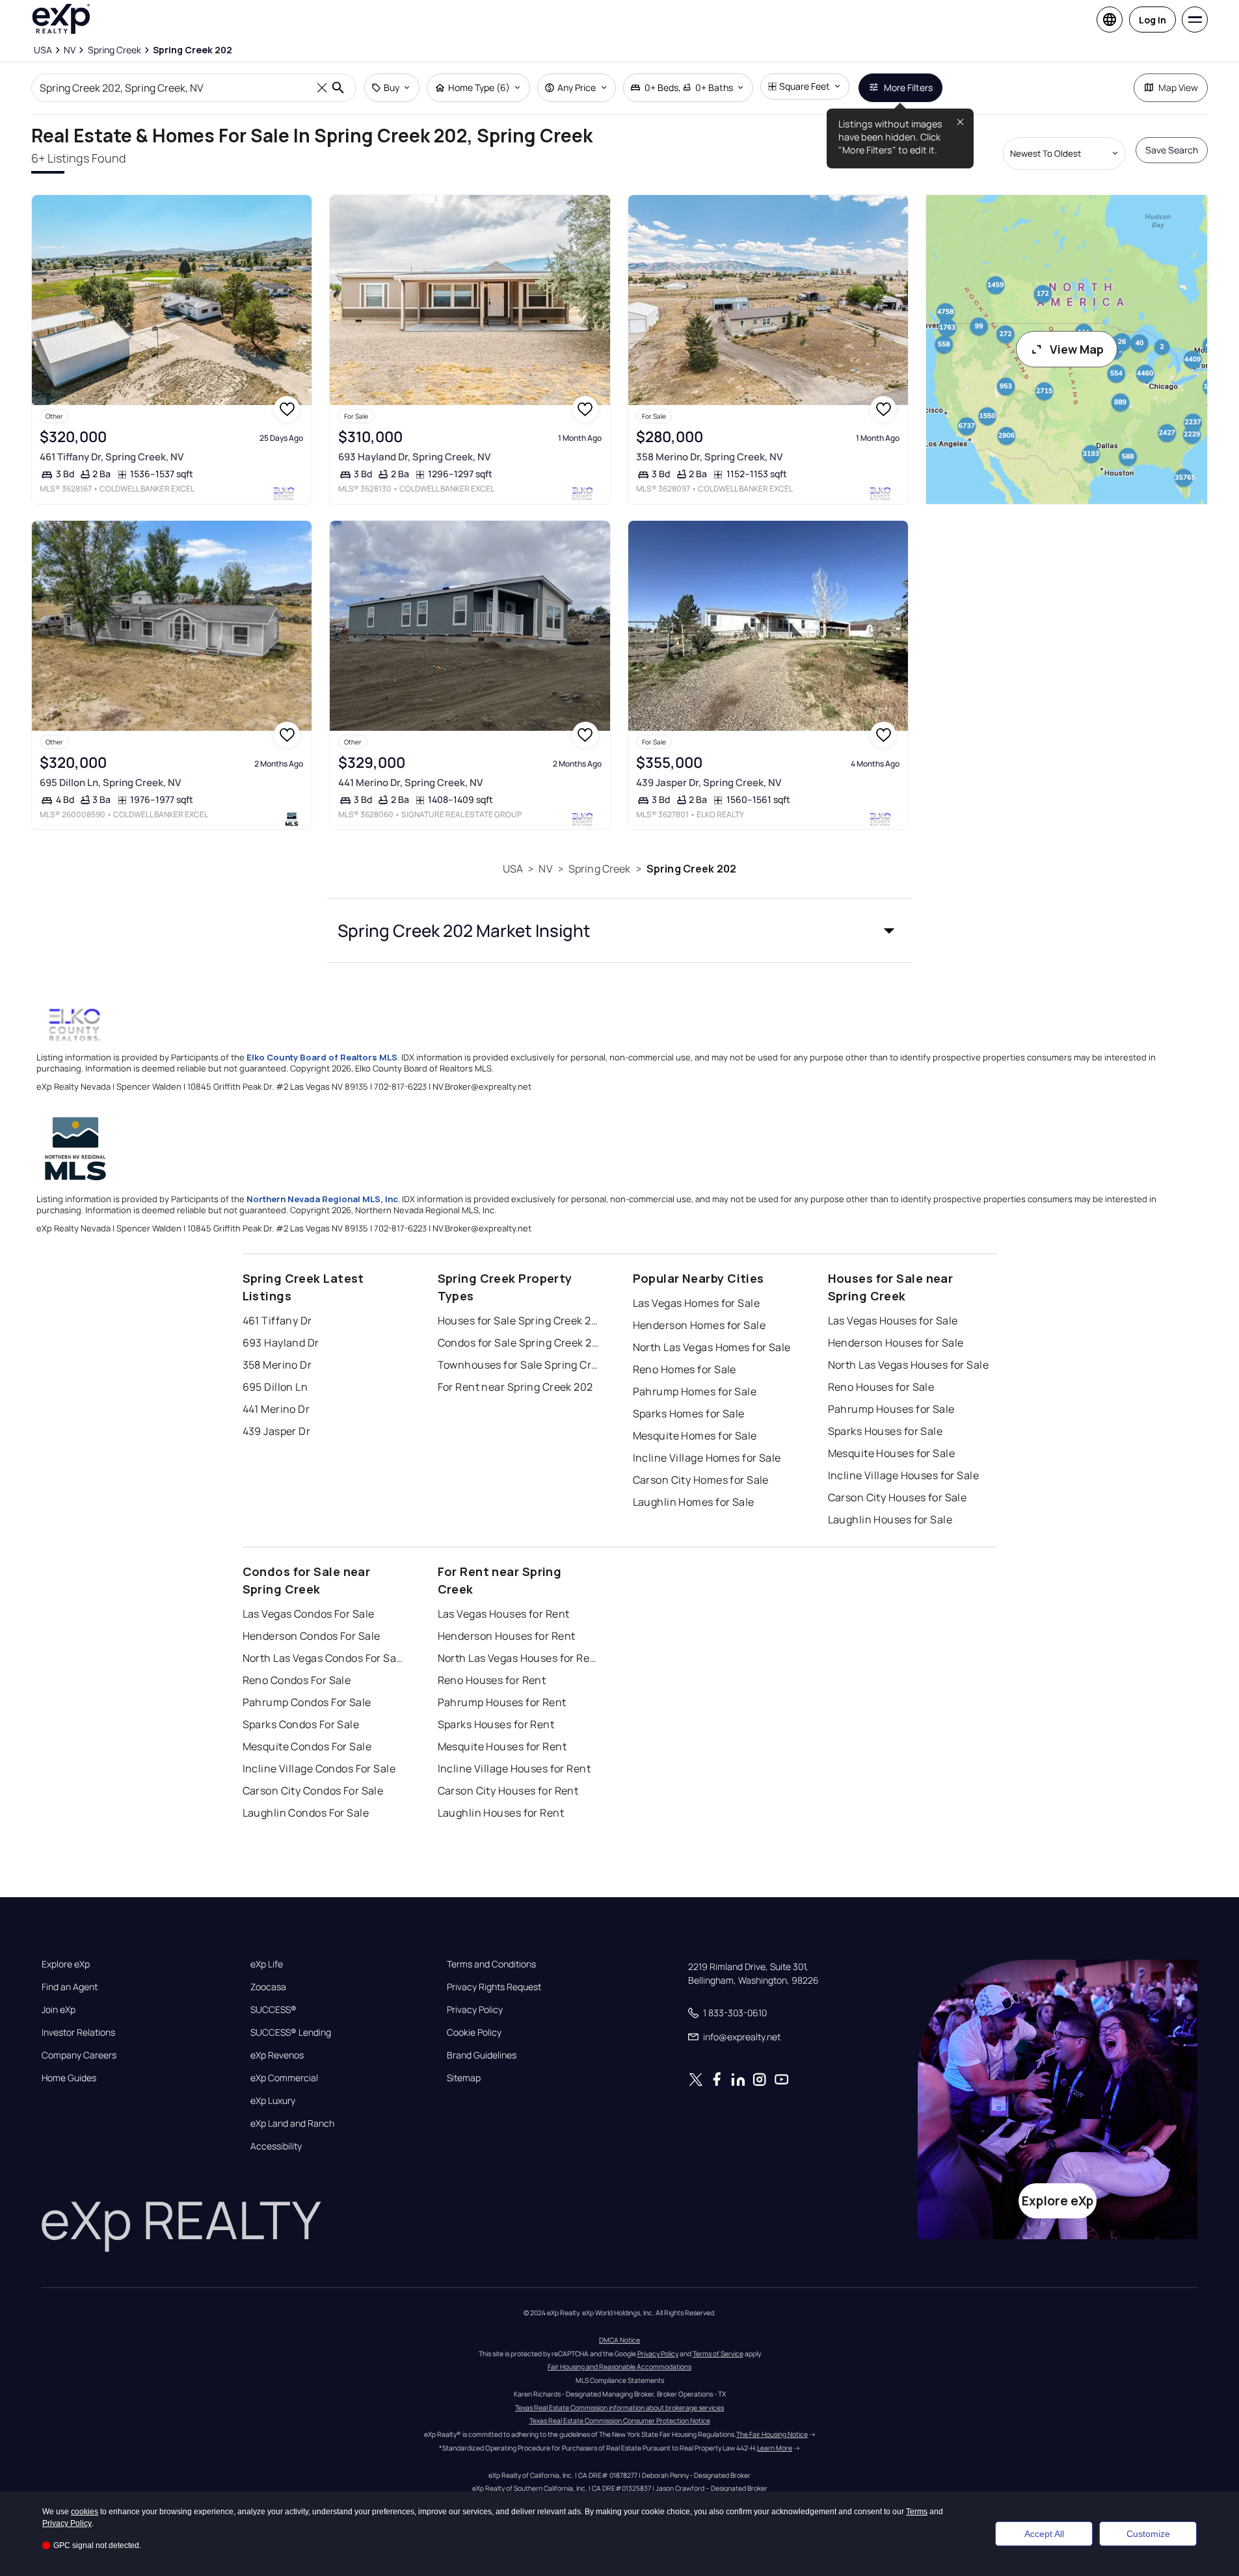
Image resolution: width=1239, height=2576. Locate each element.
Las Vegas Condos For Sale (309, 1614)
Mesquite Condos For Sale (307, 1746)
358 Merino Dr (277, 1365)
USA (513, 869)
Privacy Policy (475, 2010)
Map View (1178, 87)
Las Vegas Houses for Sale (893, 1321)
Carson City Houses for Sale (898, 1497)
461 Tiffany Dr (277, 1321)
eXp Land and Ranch (292, 2123)
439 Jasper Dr (277, 1431)
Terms (917, 2512)
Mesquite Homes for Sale (695, 1436)
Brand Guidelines (482, 2055)
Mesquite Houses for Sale (892, 1453)
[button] (620, 930)
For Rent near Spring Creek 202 (515, 1387)
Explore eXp (66, 1964)
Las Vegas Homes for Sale (697, 1303)
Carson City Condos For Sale (313, 1791)
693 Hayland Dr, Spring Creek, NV (414, 457)
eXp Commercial (284, 2078)
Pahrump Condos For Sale (307, 1702)
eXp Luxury (273, 2101)
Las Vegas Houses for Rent (504, 1614)
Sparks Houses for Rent (496, 1724)
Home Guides (69, 2078)
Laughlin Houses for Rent (501, 1813)
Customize (1148, 2534)
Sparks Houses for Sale (886, 1431)
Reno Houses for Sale (881, 1387)
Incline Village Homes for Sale (707, 1458)
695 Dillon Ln (275, 1387)
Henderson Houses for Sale (896, 1343)
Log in (1152, 20)
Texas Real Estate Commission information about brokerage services (619, 2408)
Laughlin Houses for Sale (890, 1519)
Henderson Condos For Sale (312, 1636)
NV (545, 869)
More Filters (908, 87)
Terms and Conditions (491, 1964)
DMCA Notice (619, 2340)
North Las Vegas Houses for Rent (519, 1658)
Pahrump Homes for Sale (695, 1391)
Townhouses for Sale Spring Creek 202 (519, 1365)
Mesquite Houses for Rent (502, 1746)
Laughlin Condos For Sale (306, 1813)
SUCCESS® (273, 2010)
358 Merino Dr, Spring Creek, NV (709, 457)
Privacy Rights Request (494, 1987)
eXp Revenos (277, 2055)
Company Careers (79, 2055)
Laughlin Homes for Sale (694, 1502)
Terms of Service (718, 2354)
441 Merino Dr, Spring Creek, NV (410, 782)
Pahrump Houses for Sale (891, 1409)
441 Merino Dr (276, 1409)
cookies (85, 2512)
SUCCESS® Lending (291, 2032)
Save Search (1172, 150)
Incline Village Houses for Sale (904, 1475)
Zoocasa (268, 1987)
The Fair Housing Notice (772, 2434)
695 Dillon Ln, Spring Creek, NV (110, 782)
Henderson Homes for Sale (699, 1325)
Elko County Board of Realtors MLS (322, 1057)
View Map (1077, 349)
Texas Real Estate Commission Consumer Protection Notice (620, 2421)
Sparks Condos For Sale (301, 1724)
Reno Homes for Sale (685, 1369)
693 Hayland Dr (281, 1343)
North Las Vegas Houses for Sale (909, 1365)
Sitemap (464, 2078)
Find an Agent (70, 1987)
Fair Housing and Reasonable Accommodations (619, 2367)
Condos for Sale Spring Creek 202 (519, 1343)
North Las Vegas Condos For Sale (324, 1658)
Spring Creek (600, 869)
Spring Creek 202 (691, 869)
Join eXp (59, 2010)
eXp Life (267, 1964)
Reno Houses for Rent (492, 1680)
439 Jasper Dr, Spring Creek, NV (709, 782)
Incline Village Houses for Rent (514, 1768)
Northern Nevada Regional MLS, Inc (322, 1199)
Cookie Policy (474, 2032)
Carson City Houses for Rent (508, 1791)
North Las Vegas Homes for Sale (712, 1347)
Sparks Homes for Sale (689, 1413)
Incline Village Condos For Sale (319, 1768)
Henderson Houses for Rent (507, 1636)
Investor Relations (78, 2032)
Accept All (1044, 2534)
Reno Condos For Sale (297, 1680)
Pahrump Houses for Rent (502, 1702)
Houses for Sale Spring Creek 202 (519, 1321)
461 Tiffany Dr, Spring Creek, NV (112, 457)
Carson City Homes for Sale (701, 1480)
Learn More (775, 2448)
